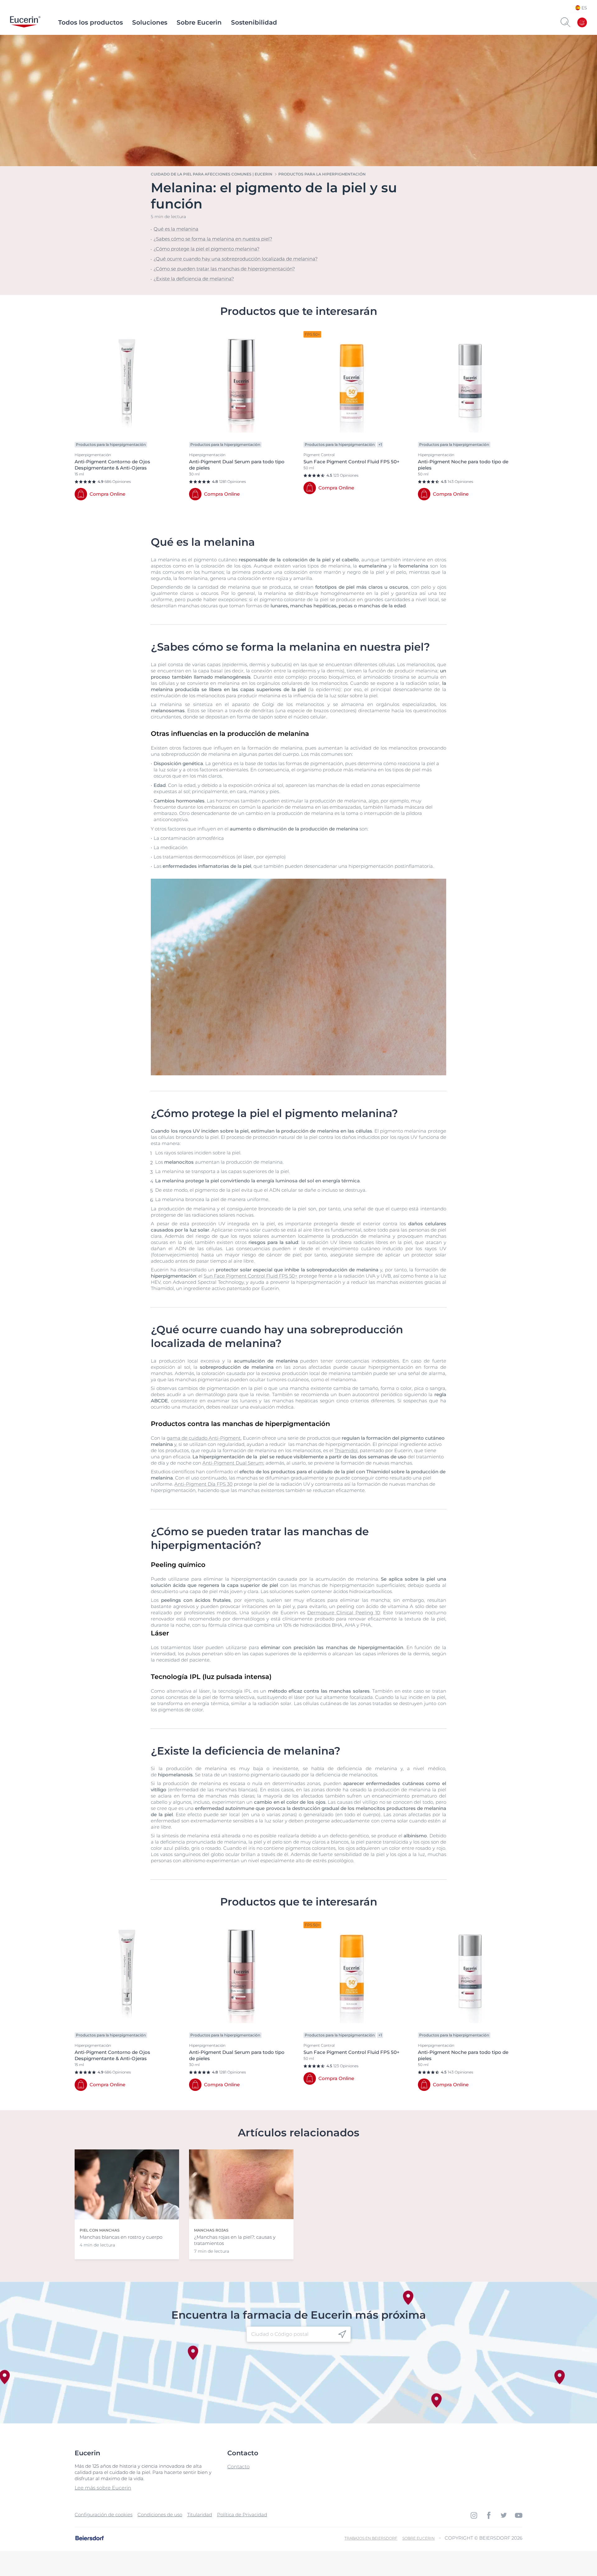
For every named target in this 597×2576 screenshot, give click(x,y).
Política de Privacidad (242, 2515)
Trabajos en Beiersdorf (371, 2538)
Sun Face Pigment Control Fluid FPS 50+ (251, 1276)
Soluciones (150, 22)
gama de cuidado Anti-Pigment (204, 1438)
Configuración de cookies (104, 2515)
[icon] (342, 2334)
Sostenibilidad (254, 22)
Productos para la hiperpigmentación (322, 174)
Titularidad (200, 2515)
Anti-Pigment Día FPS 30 (204, 1484)
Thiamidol (346, 1450)
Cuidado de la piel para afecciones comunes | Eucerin (212, 174)
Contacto (238, 2467)
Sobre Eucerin (199, 22)
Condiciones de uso (160, 2515)
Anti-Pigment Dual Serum (233, 1463)
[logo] (25, 22)
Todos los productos (90, 22)
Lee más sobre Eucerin (103, 2488)
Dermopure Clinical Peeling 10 (344, 1613)
